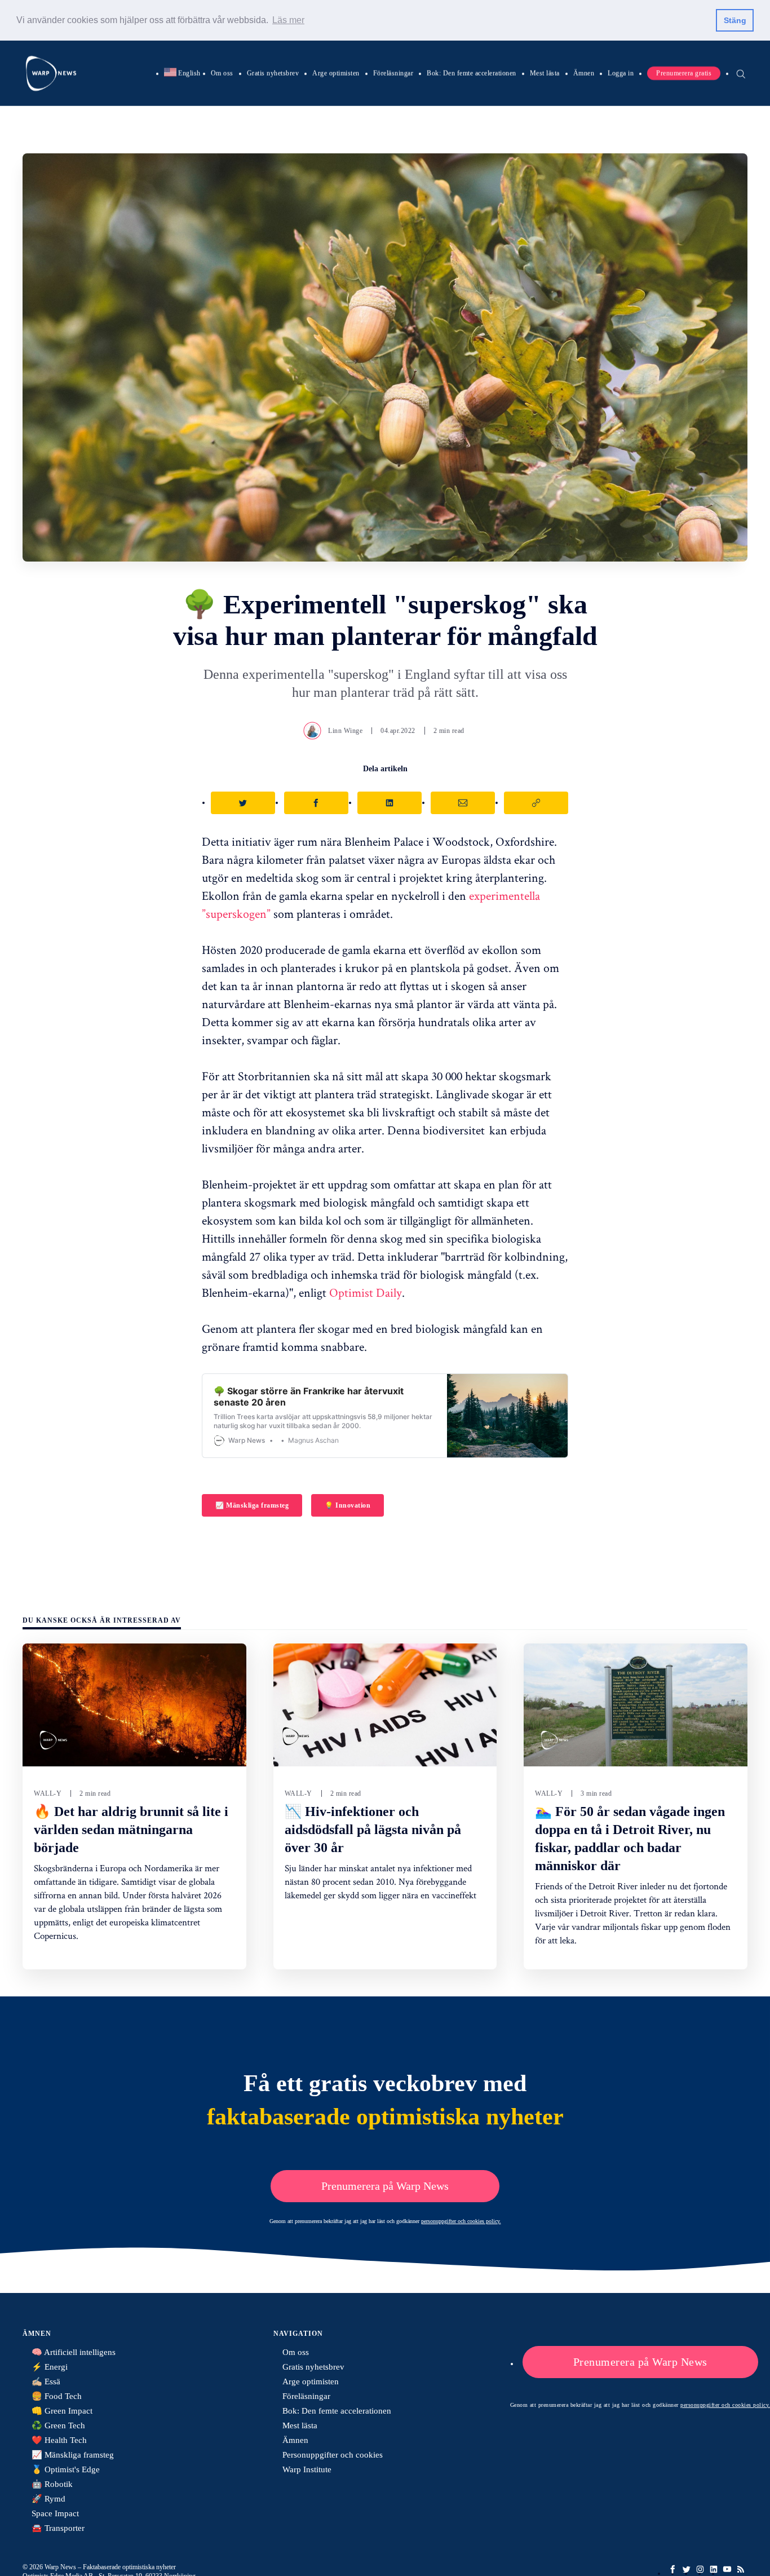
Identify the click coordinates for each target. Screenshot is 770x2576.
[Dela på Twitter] (243, 803)
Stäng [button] (735, 20)
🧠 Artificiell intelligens (74, 2352)
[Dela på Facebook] (316, 803)
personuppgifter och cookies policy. (461, 2221)
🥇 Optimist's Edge (66, 2469)
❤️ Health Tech (59, 2440)
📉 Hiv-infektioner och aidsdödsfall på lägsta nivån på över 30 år (373, 1830)
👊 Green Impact (62, 2411)
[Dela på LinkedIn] (390, 803)
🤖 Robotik (52, 2484)
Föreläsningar (393, 73)
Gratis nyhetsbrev (273, 73)
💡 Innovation (348, 1505)
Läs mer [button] (288, 20)
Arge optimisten (336, 73)
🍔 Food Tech (57, 2396)
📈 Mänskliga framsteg (252, 1505)
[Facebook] (673, 2569)
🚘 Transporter (58, 2528)
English (182, 73)
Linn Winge (345, 731)
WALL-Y (48, 1793)
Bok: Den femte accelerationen (472, 73)
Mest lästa (545, 73)
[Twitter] (687, 2569)
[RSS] (741, 2569)
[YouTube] (727, 2569)
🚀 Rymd (48, 2499)
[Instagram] (700, 2569)
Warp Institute (307, 2469)
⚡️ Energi (50, 2367)
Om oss (222, 73)
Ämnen (584, 73)
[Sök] (741, 73)
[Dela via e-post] (463, 803)
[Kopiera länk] (536, 803)
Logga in (621, 73)
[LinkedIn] (714, 2569)
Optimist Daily (366, 1292)
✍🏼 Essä (46, 2381)
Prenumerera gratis (684, 73)
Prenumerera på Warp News (385, 2186)
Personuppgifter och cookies (333, 2455)
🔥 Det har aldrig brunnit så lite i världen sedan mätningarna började (131, 1830)
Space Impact (55, 2513)
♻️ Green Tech (58, 2425)
